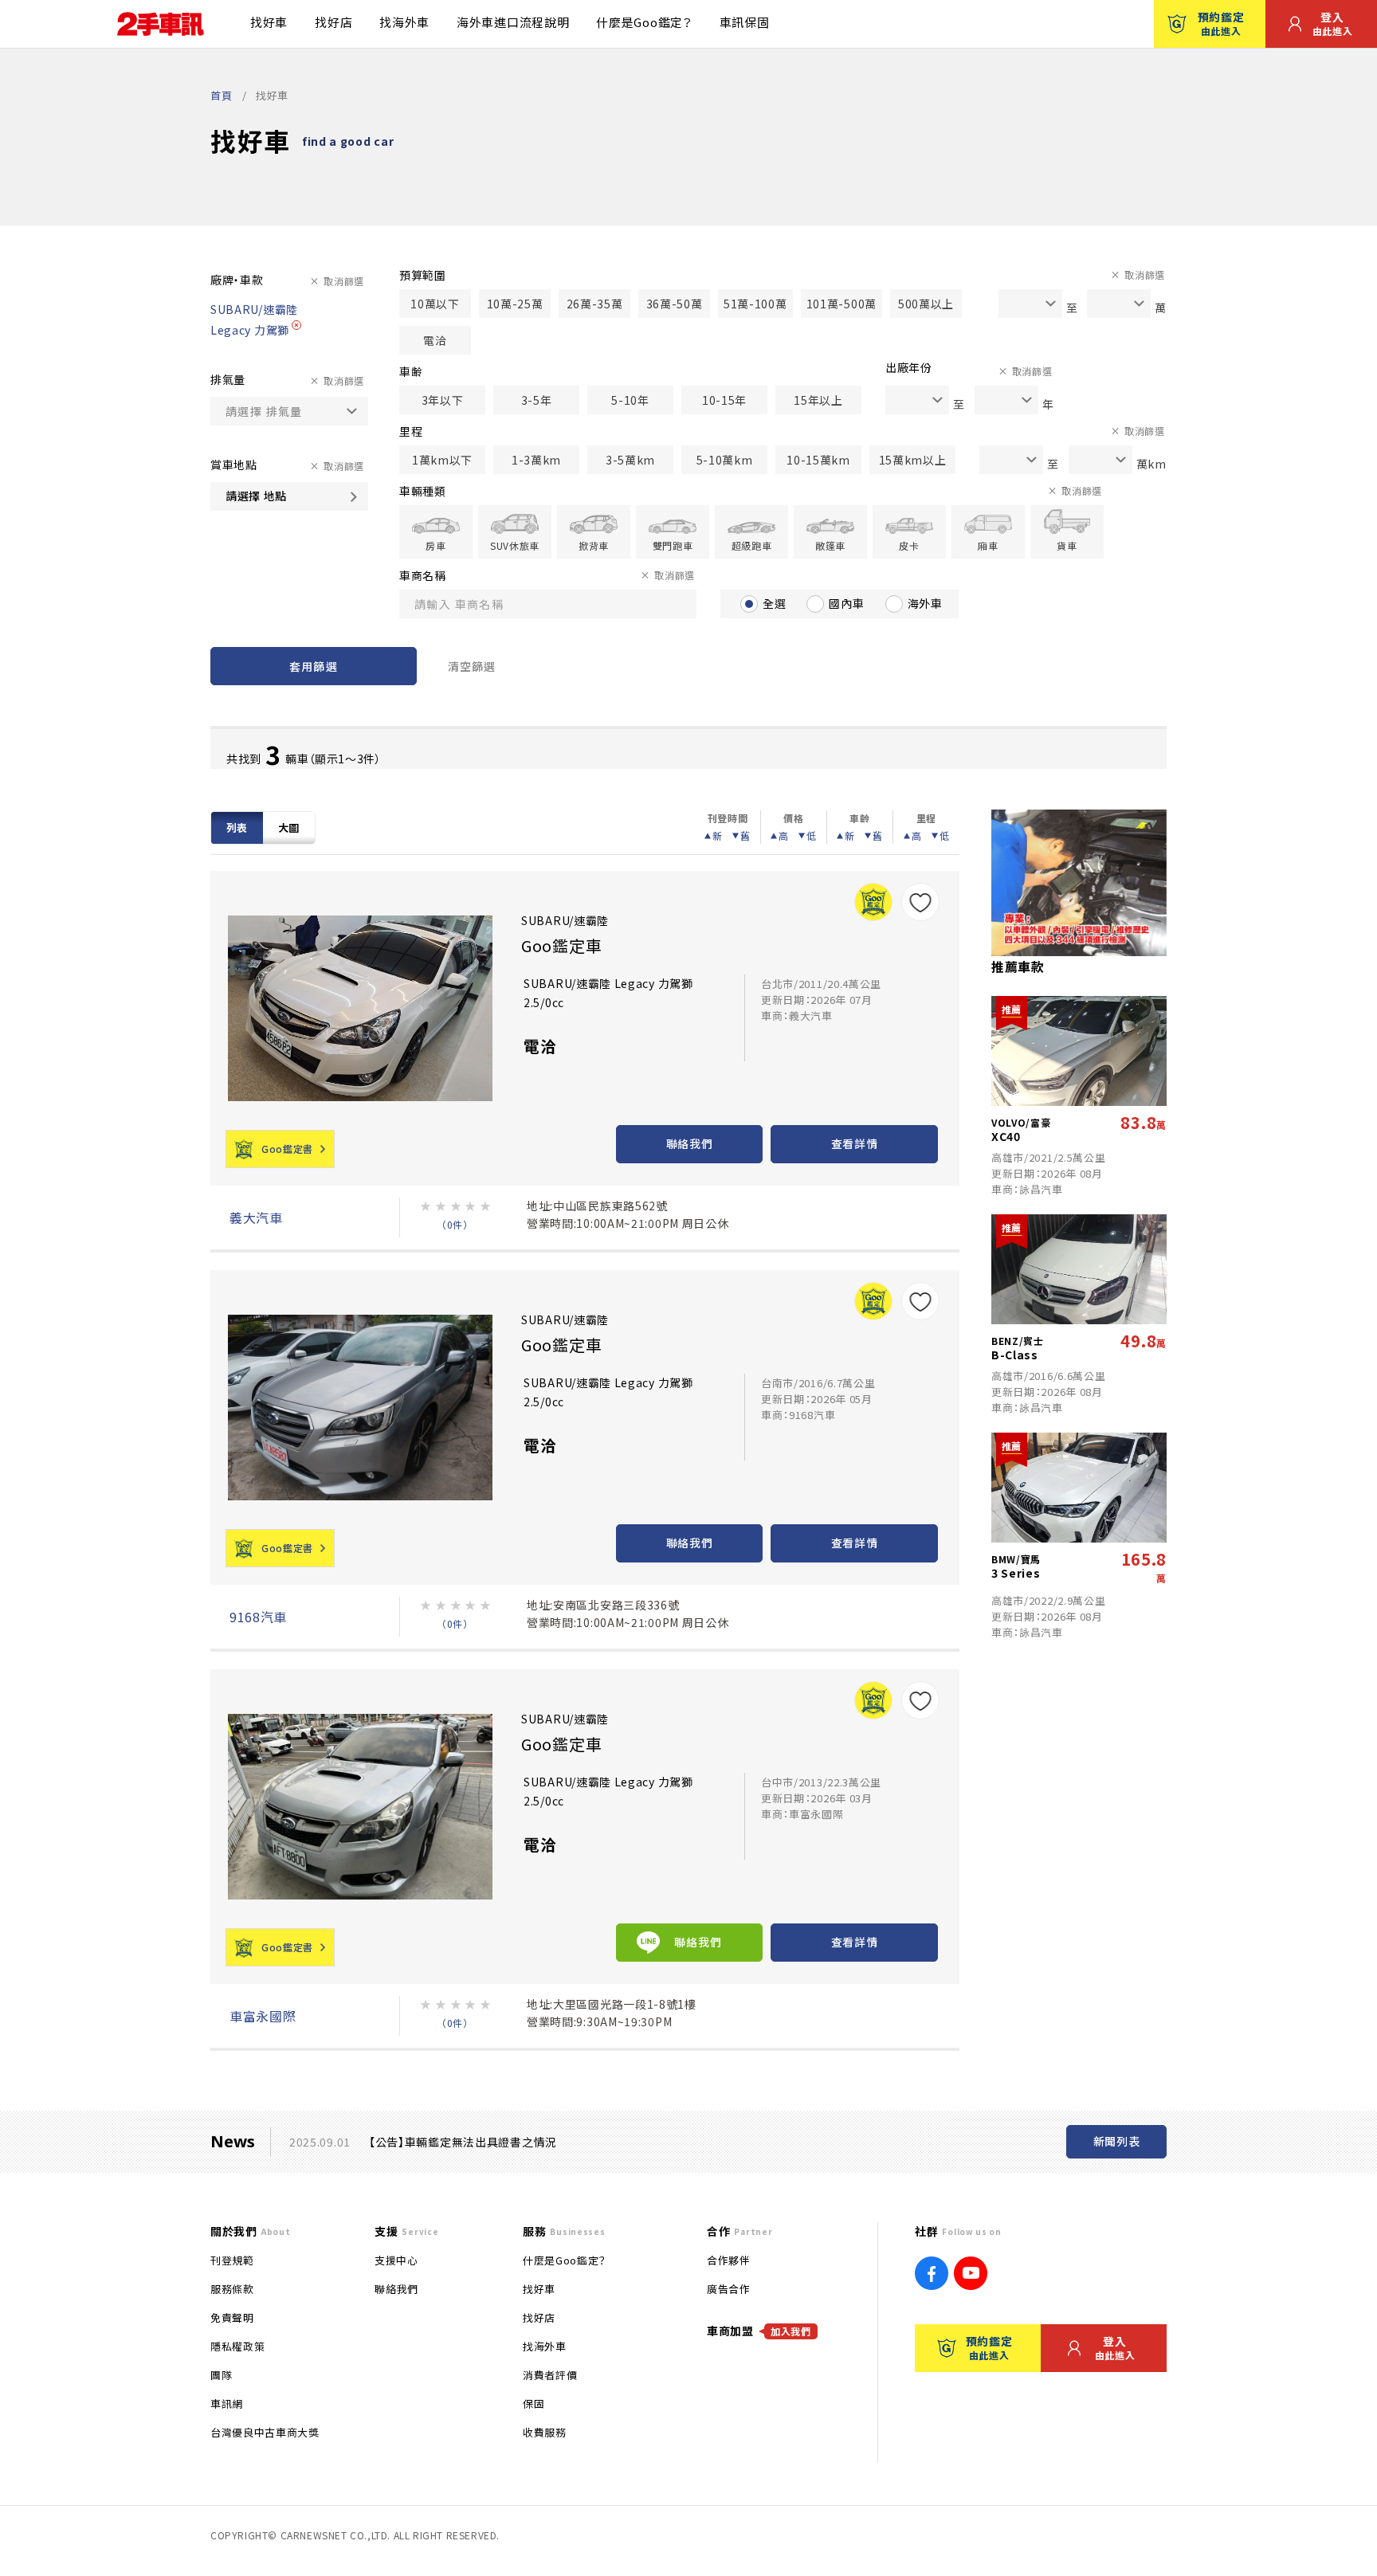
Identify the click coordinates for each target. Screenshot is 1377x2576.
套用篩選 (313, 666)
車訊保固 (745, 22)
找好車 (269, 22)
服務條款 (232, 2289)
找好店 (333, 22)
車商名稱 (423, 575)
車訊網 (227, 2403)
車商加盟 (759, 2331)
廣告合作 (729, 2289)
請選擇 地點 (256, 496)
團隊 (221, 2375)
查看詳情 (855, 1143)
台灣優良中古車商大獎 (265, 2432)
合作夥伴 (729, 2260)
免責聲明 (232, 2317)
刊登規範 (232, 2260)
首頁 (221, 95)
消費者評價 (550, 2375)
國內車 (846, 603)
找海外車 (404, 22)
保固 (534, 2403)
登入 (1333, 23)
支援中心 (396, 2260)
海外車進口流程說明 (513, 22)
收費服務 (545, 2432)
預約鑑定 (1221, 23)
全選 (774, 603)
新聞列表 (1117, 2141)
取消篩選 (344, 281)
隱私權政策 (237, 2346)
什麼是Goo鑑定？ (644, 22)
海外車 (925, 603)
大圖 (289, 827)
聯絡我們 (690, 1143)
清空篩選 (472, 666)
